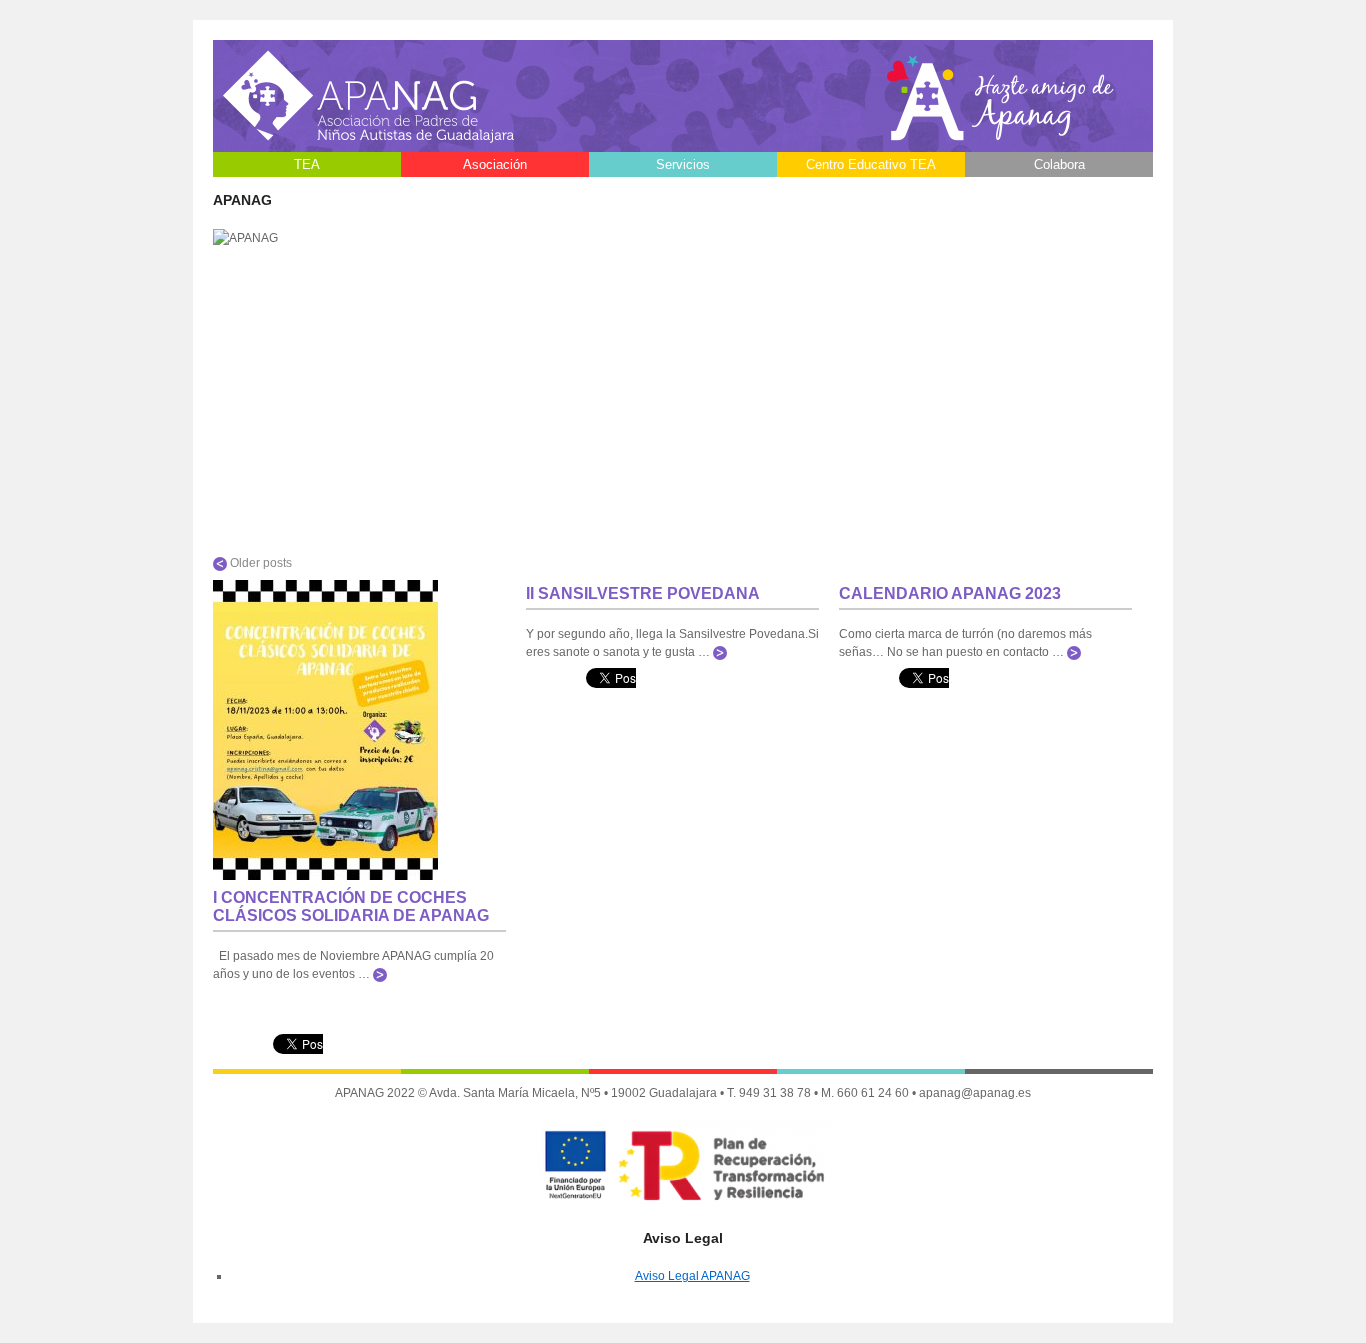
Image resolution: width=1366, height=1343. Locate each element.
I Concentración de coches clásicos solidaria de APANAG (351, 906)
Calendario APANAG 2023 (950, 593)
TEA (307, 164)
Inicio (307, 189)
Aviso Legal (495, 189)
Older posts (259, 563)
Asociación (495, 164)
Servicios (683, 164)
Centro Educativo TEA (871, 164)
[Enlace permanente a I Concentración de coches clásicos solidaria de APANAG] (325, 874)
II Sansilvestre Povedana (643, 593)
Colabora (1059, 164)
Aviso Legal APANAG (692, 1276)
